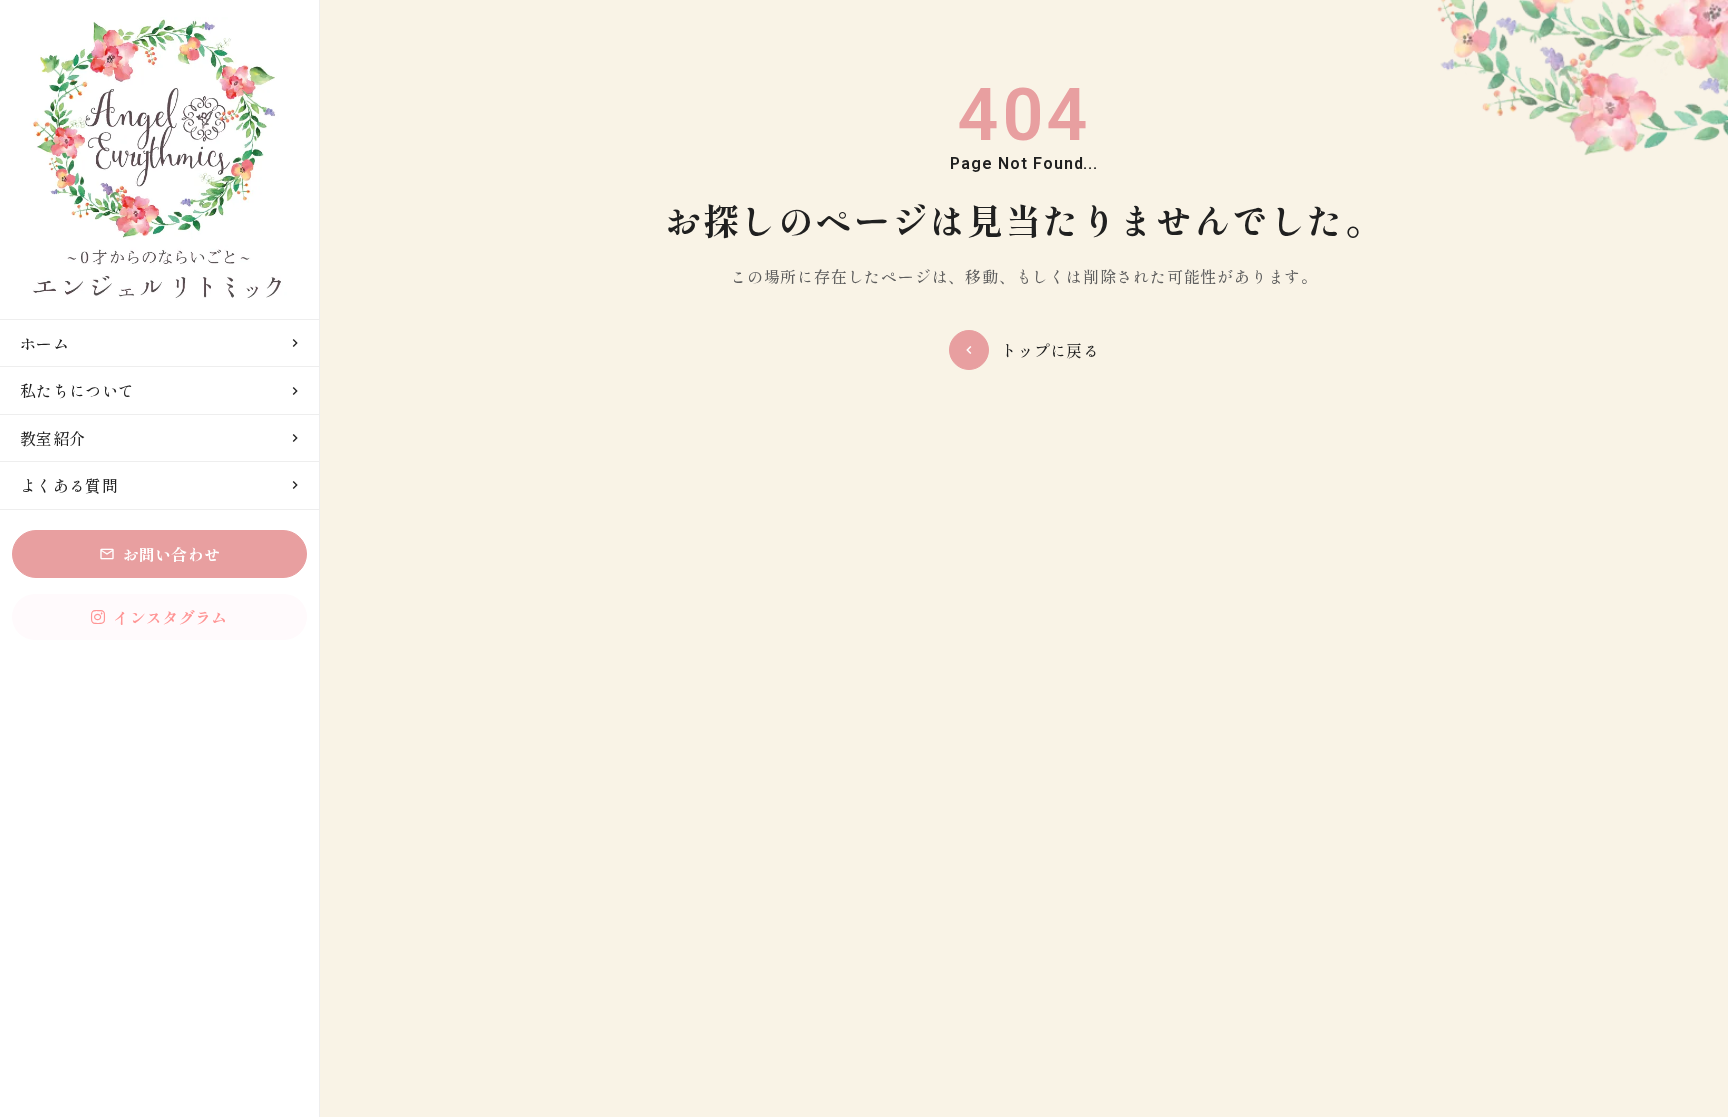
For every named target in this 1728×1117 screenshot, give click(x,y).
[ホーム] (159, 159)
